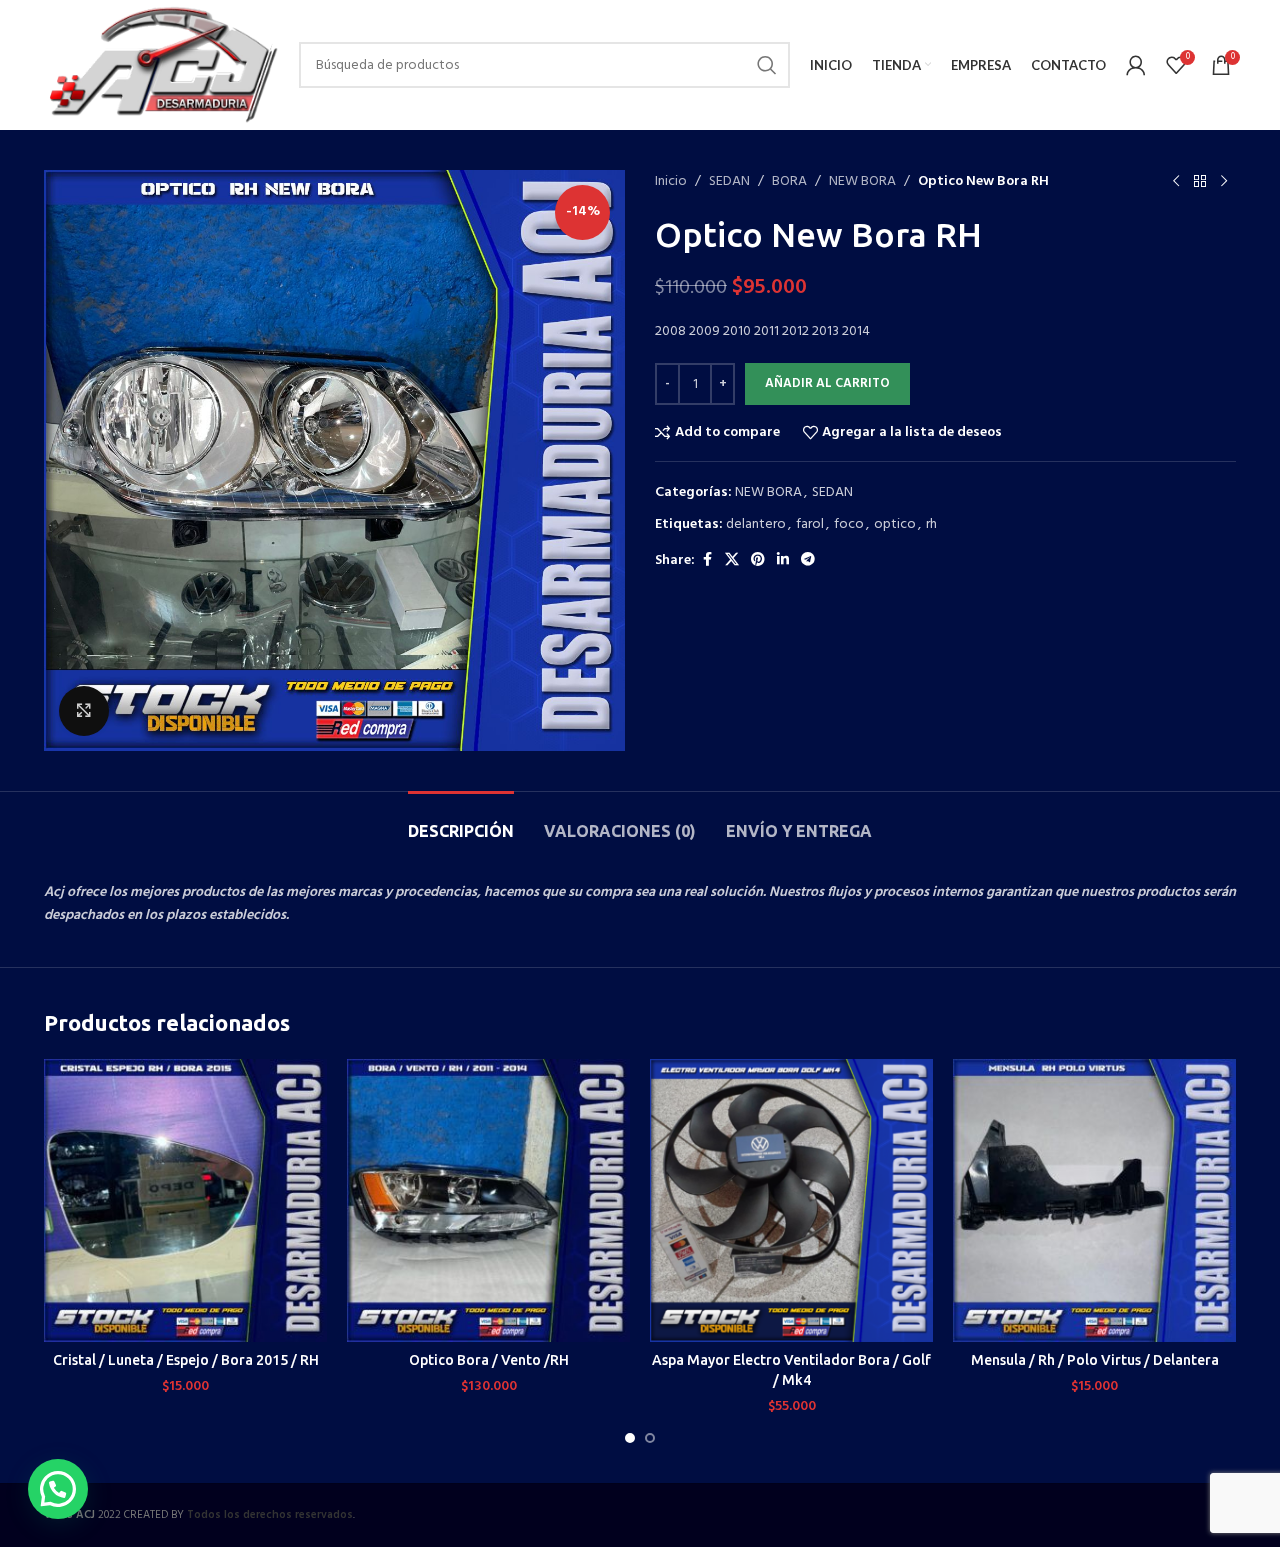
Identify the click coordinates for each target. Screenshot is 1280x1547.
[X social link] (732, 560)
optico (895, 524)
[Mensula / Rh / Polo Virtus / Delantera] (1094, 1200)
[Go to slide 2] (650, 1438)
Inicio (671, 182)
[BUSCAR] (767, 65)
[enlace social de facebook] (707, 560)
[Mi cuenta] (1136, 65)
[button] (58, 1489)
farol (810, 524)
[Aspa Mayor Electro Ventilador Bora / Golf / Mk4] (791, 1200)
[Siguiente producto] (1224, 182)
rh (931, 524)
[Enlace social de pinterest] (758, 560)
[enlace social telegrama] (808, 560)
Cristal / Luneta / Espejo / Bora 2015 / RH (186, 1360)
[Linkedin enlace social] (783, 560)
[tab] (461, 821)
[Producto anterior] (1176, 182)
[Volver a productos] (1200, 182)
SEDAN (729, 182)
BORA (789, 182)
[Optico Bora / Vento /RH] (488, 1200)
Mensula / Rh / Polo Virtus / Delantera (1095, 1360)
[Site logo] (161, 65)
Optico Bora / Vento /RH (489, 1360)
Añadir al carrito (827, 383)
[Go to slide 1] (630, 1438)
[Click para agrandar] (84, 711)
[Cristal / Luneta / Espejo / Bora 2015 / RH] (185, 1200)
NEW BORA (862, 182)
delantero (756, 524)
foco (849, 524)
